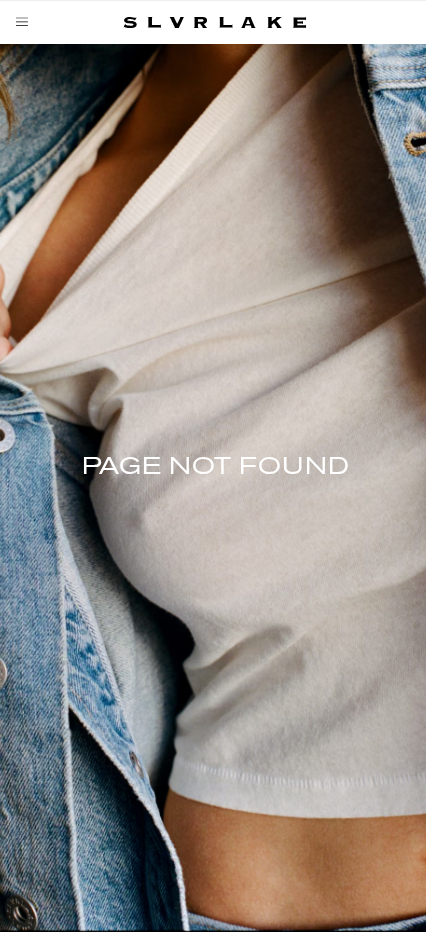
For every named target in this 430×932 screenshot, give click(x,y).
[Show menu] (27, 22)
